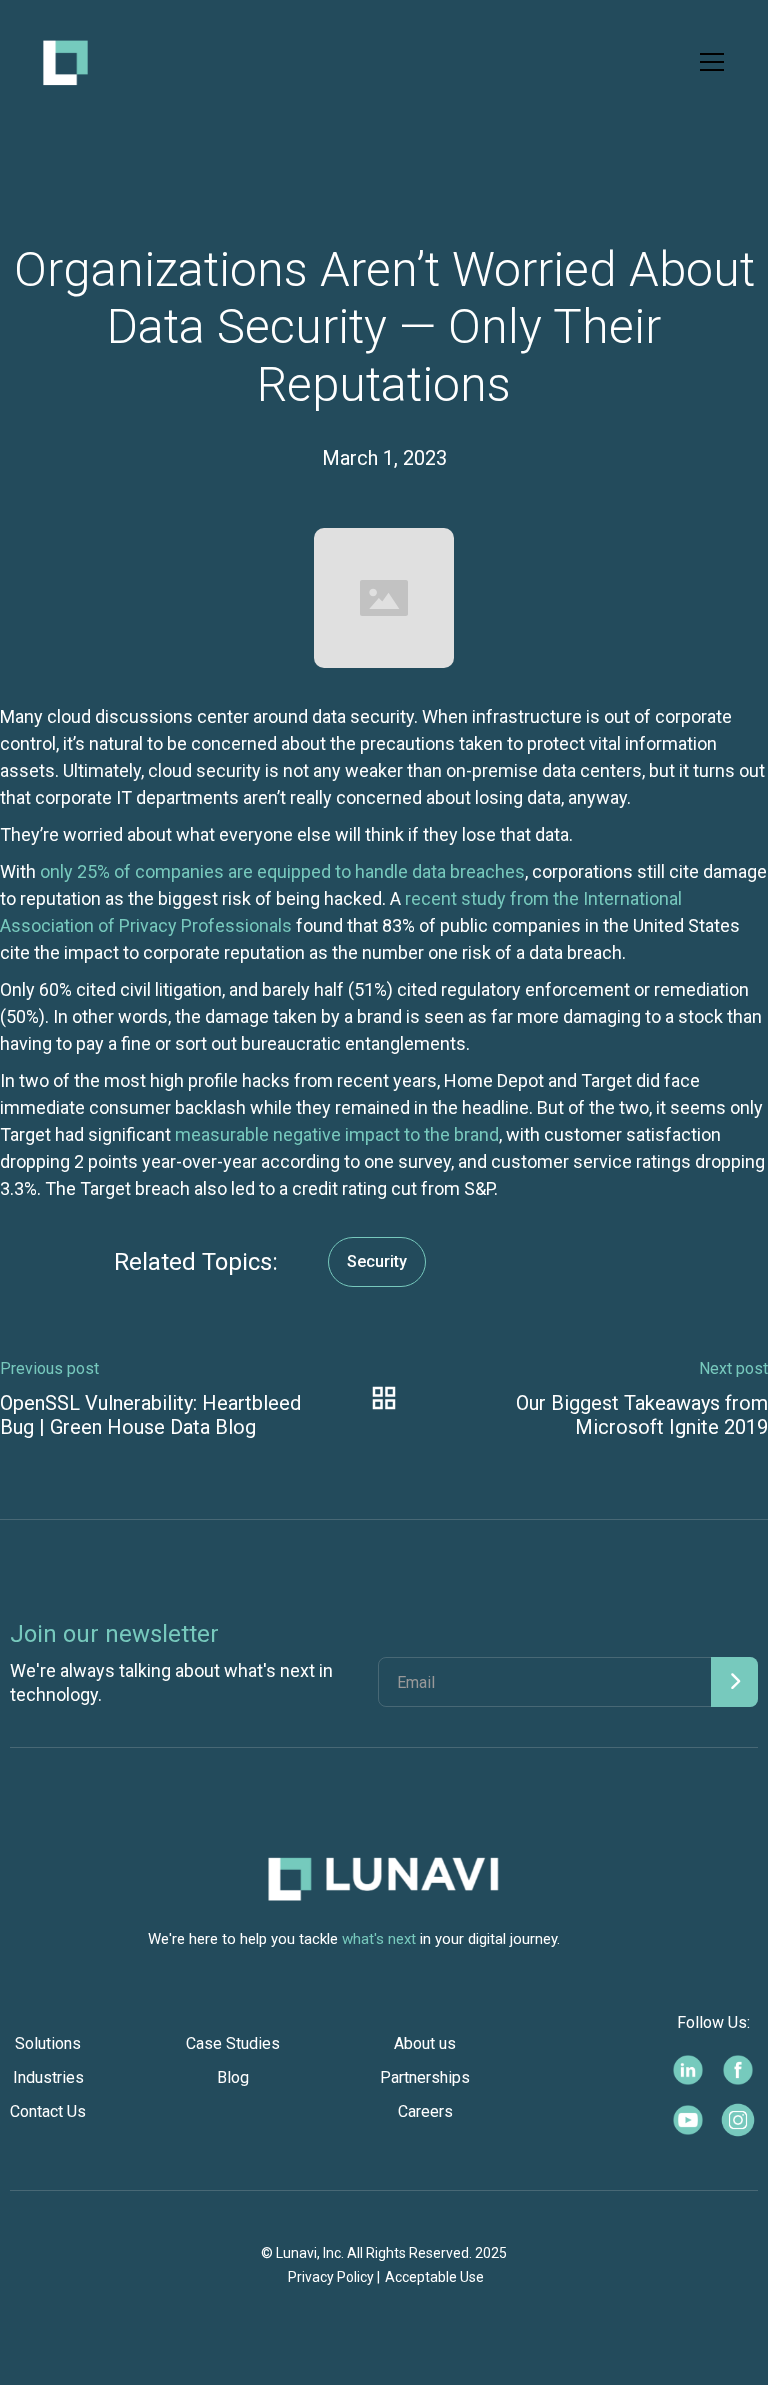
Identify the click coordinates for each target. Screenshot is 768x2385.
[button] (708, 62)
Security (377, 1261)
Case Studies (233, 2043)
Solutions (48, 2043)
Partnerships (425, 2077)
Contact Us (48, 2111)
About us (425, 2043)
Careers (425, 2111)
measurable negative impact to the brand (337, 1134)
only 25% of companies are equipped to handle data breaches (282, 871)
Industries (48, 2077)
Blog (233, 2077)
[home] (65, 62)
